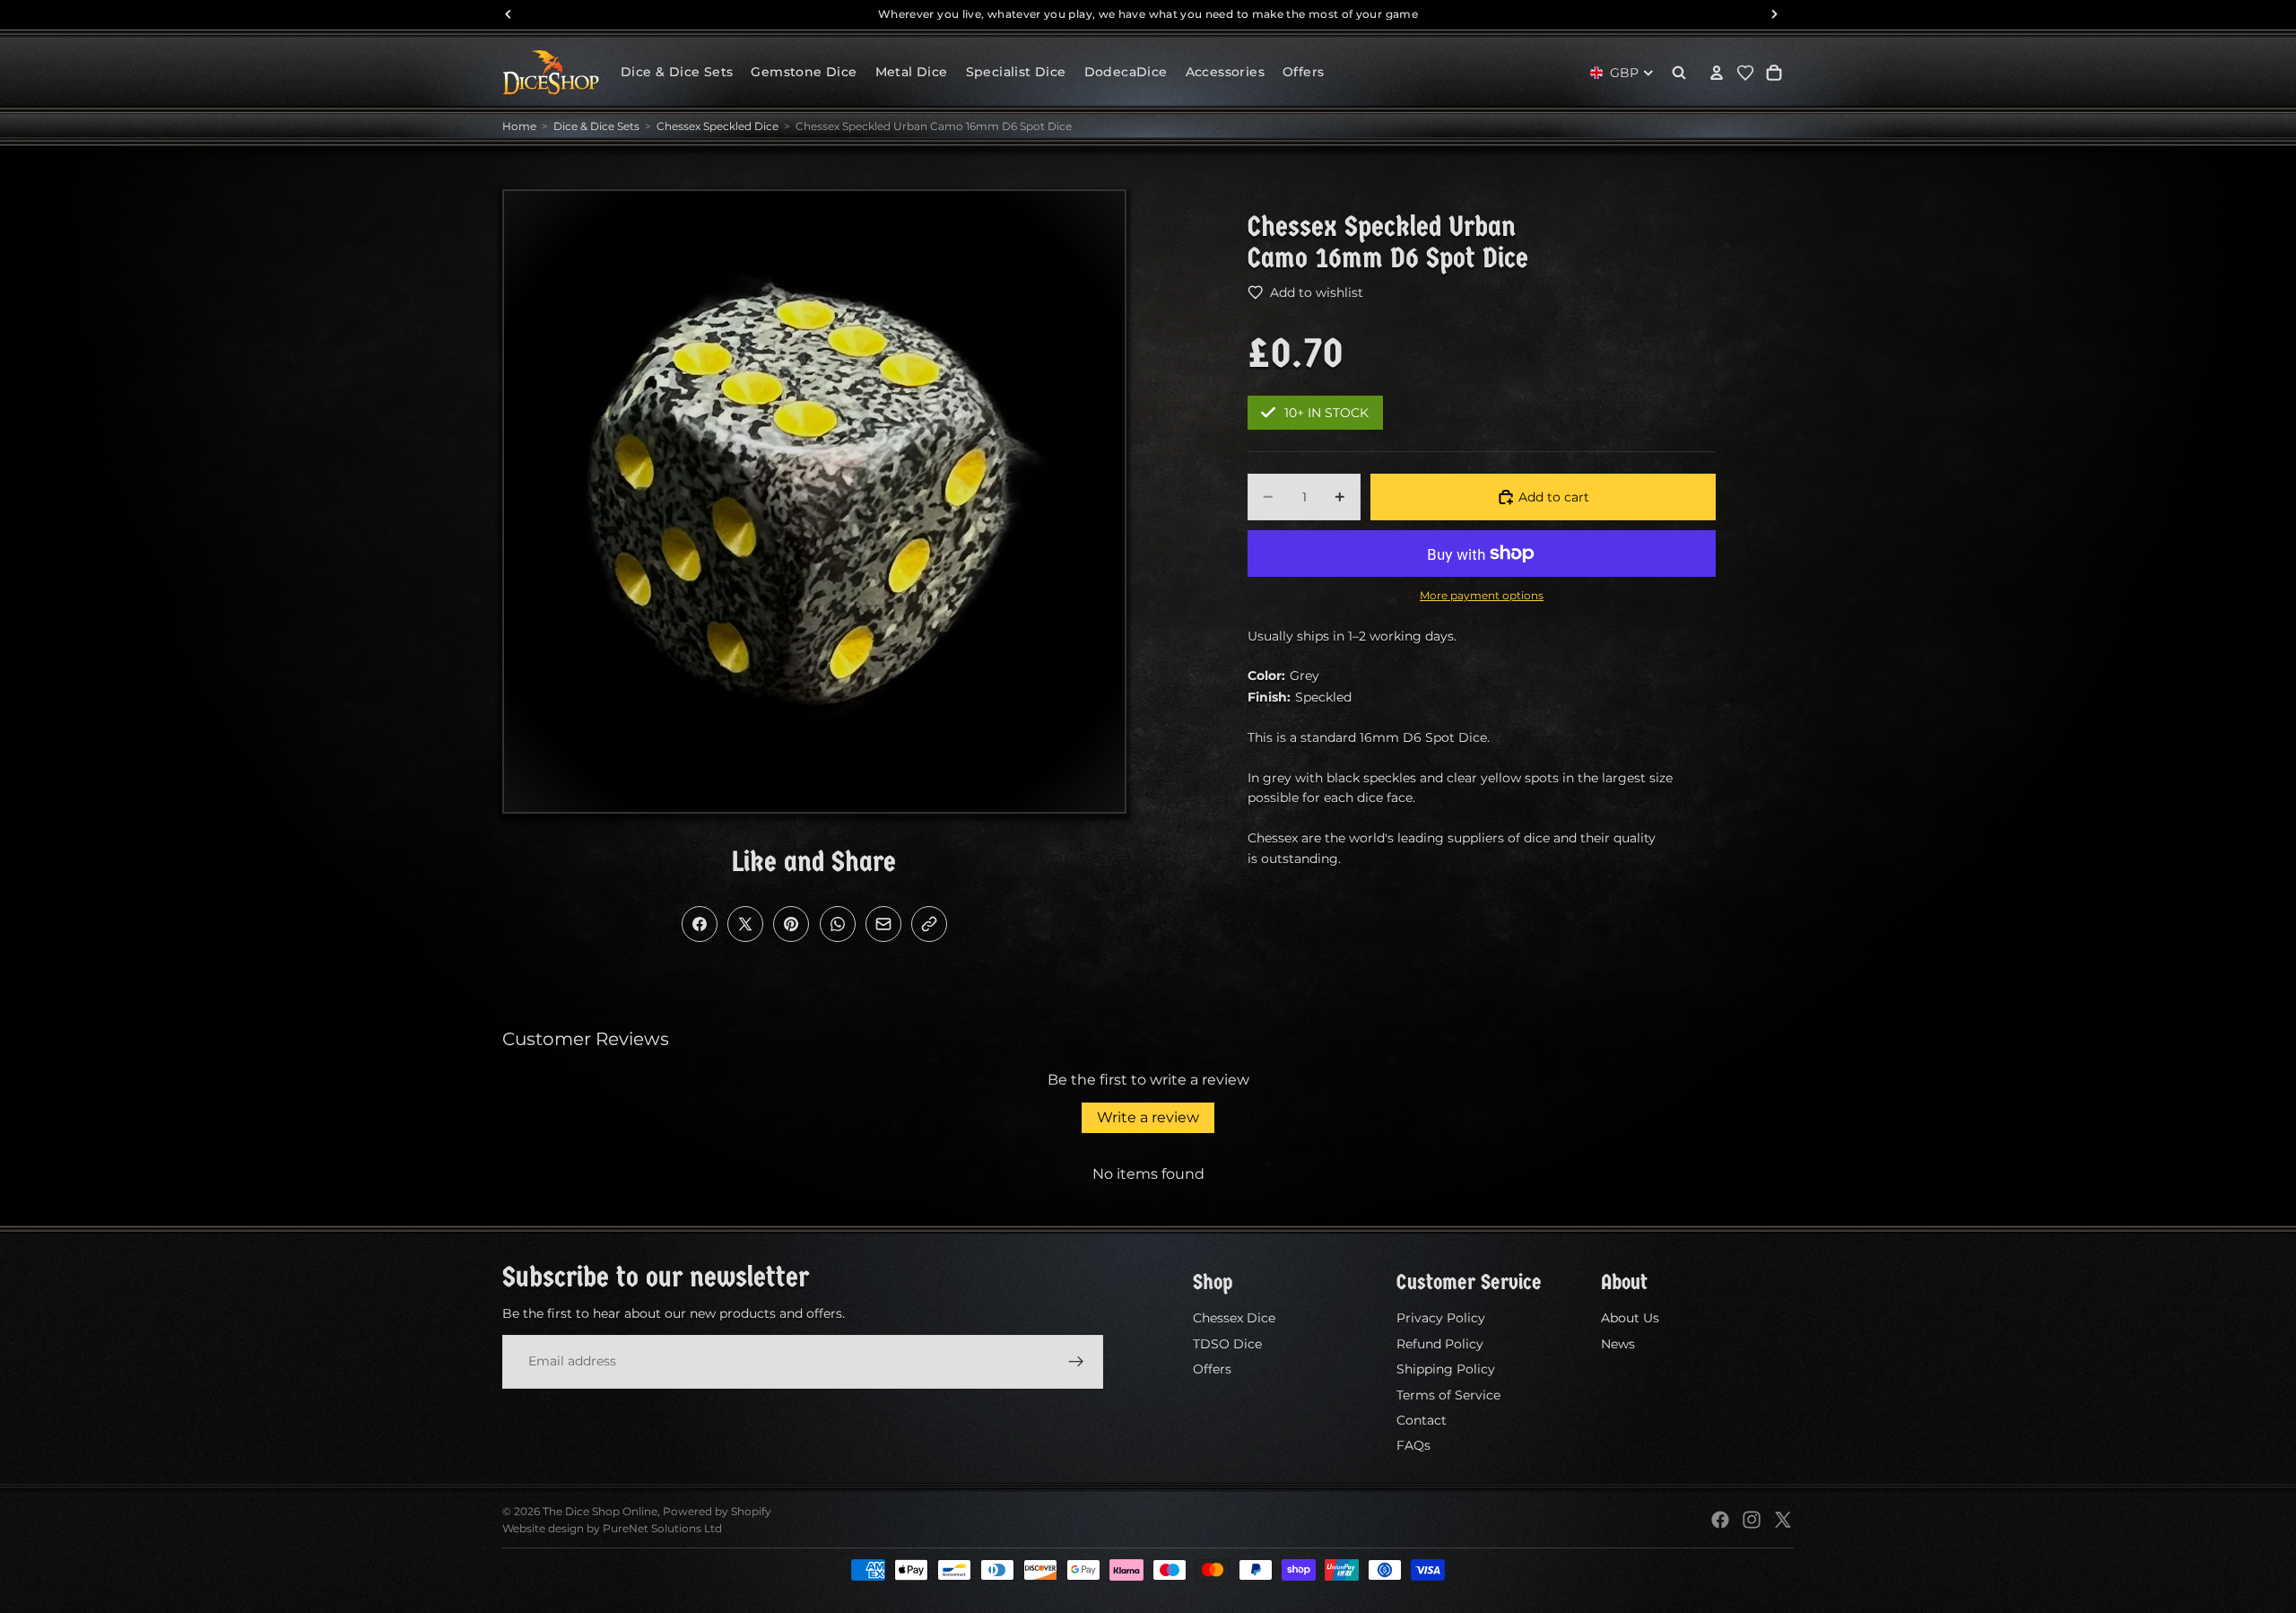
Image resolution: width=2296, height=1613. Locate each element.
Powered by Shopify (717, 1511)
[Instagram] (1752, 1520)
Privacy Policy (1441, 1318)
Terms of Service (1448, 1394)
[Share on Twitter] (745, 924)
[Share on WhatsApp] (838, 924)
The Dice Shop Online (600, 1511)
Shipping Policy (1446, 1369)
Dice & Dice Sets (596, 126)
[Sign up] (1076, 1361)
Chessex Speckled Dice (717, 126)
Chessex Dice (1234, 1318)
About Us (1630, 1318)
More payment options (1482, 596)
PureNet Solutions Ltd (662, 1528)
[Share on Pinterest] (791, 924)
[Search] (1679, 73)
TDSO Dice (1227, 1344)
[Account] (1717, 73)
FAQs (1413, 1445)
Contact (1422, 1420)
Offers (1212, 1369)
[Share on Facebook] (700, 924)
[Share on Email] (883, 924)
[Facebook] (1720, 1520)
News (1618, 1344)
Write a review (1148, 1117)
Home (519, 126)
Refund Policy (1440, 1344)
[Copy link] (929, 924)
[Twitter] (1783, 1520)
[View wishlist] (1745, 73)
